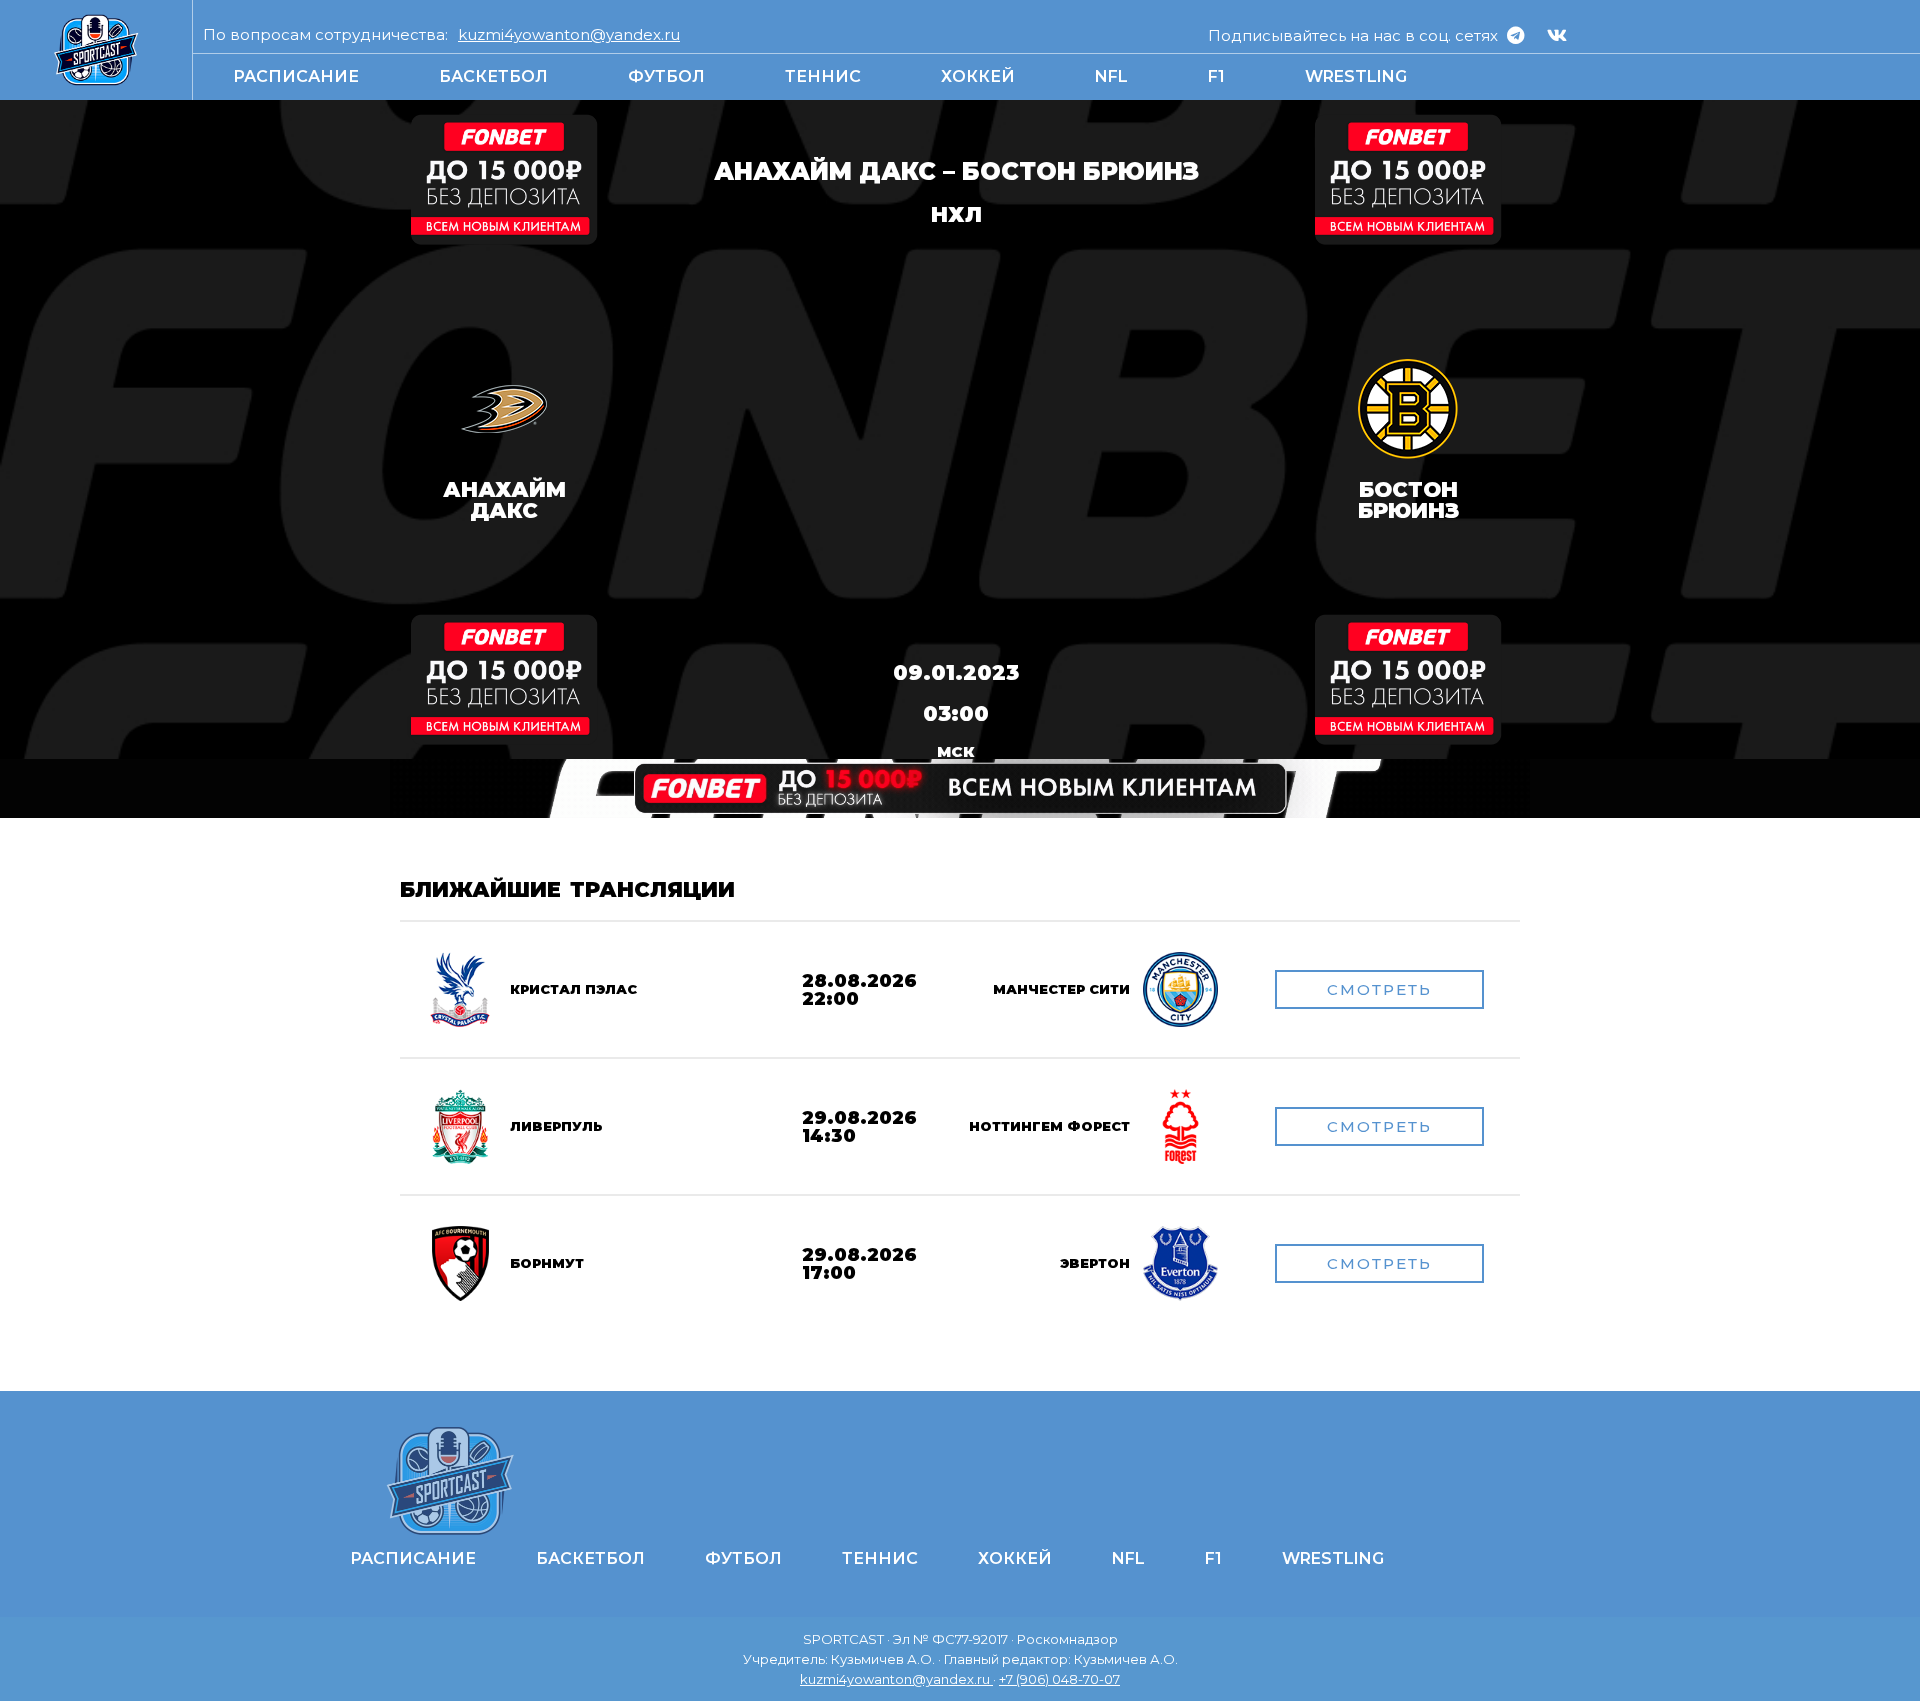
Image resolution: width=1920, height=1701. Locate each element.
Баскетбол (493, 76)
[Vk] (1557, 35)
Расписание (296, 76)
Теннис (823, 76)
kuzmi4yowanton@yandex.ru (569, 34)
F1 (1216, 76)
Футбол (666, 76)
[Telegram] (1516, 35)
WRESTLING (1356, 76)
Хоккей (978, 76)
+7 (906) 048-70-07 (1059, 1679)
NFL (1111, 76)
